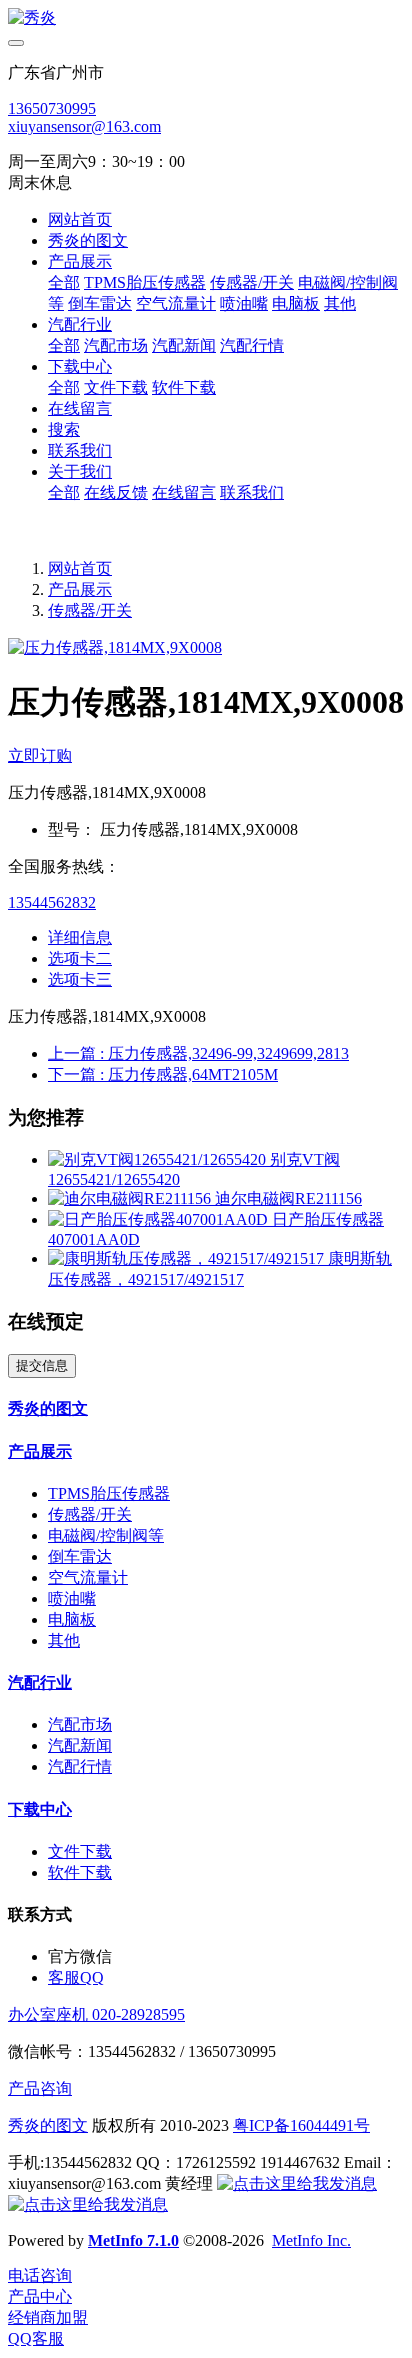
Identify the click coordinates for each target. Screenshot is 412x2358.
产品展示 (80, 589)
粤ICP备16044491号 (301, 2125)
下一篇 (163, 1074)
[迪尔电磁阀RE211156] (131, 1198)
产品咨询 (40, 2088)
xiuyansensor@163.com (84, 126)
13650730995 (52, 108)
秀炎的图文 (48, 2125)
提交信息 (42, 1365)
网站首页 (80, 219)
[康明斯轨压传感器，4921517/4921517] (188, 1258)
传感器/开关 (90, 610)
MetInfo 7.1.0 (133, 2240)
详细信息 (80, 937)
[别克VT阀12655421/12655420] (159, 1159)
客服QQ (76, 1977)
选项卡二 (80, 958)
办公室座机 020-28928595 (96, 2014)
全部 (64, 282)
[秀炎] (206, 18)
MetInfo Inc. (311, 2240)
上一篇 (198, 1053)
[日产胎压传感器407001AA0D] (160, 1219)
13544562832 (52, 902)
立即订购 (40, 755)
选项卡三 (80, 979)
